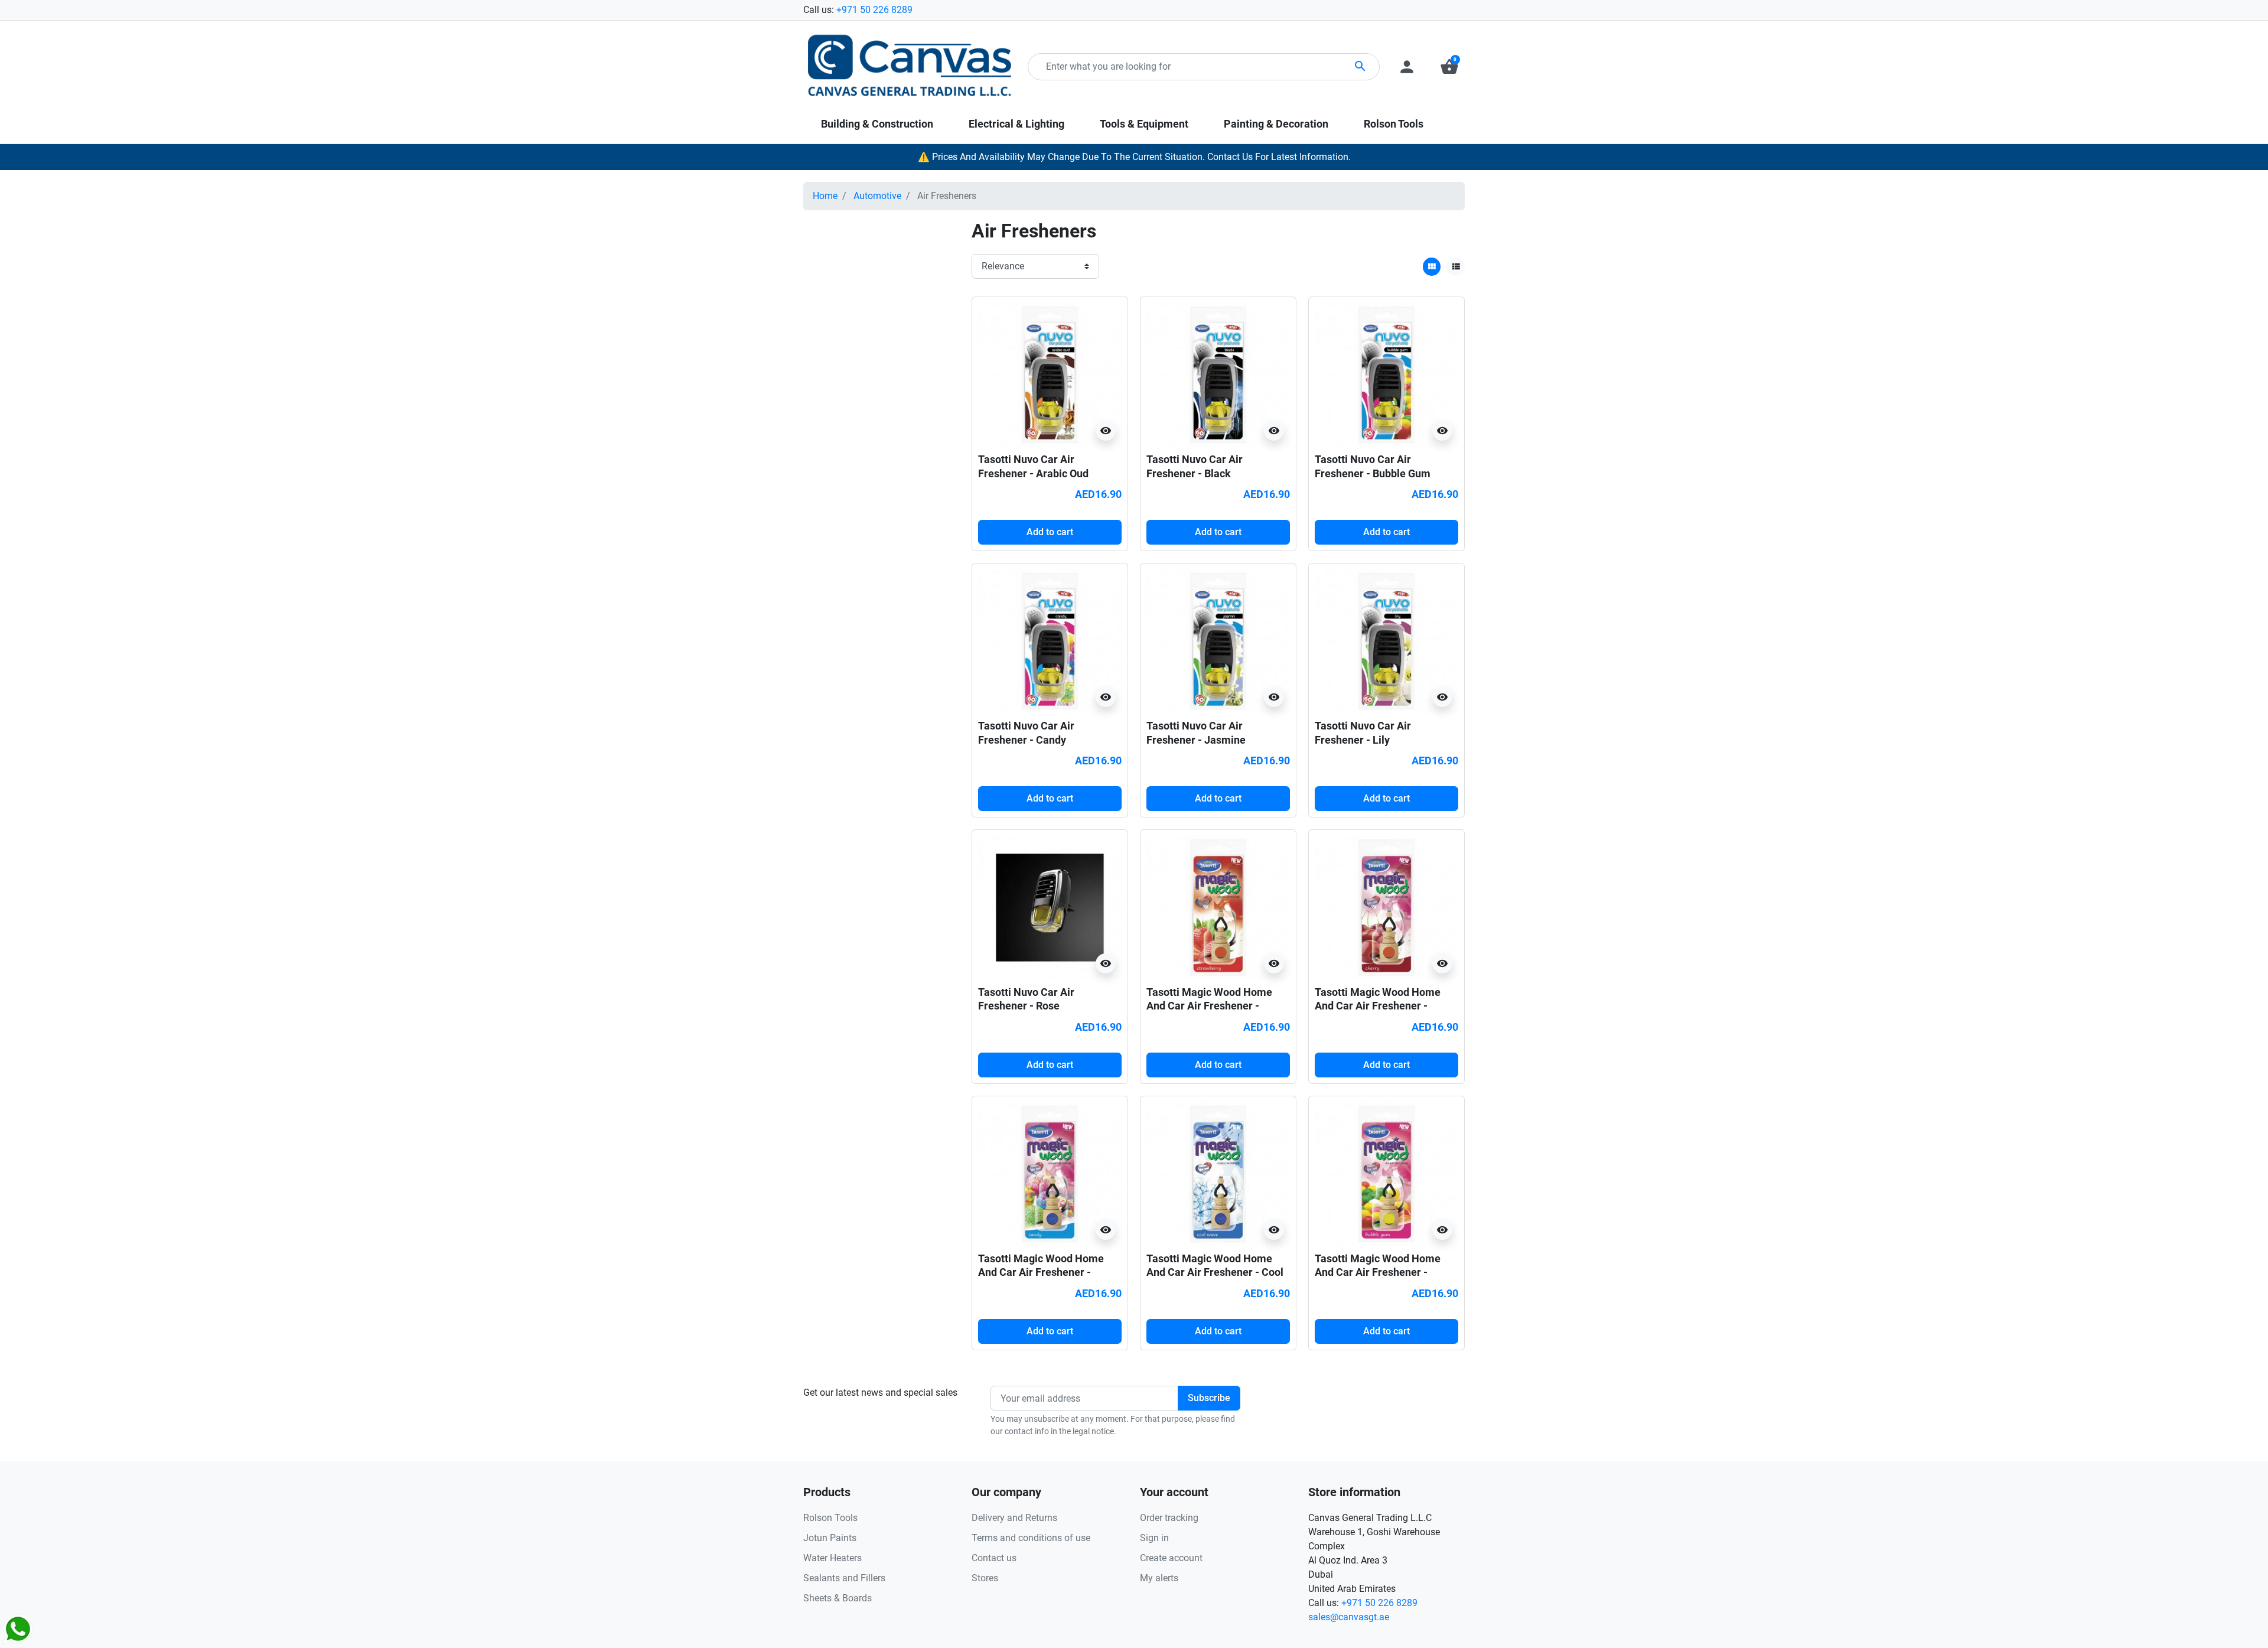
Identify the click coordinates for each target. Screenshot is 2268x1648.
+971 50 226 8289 (874, 10)
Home (825, 196)
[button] (1449, 67)
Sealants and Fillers (844, 1578)
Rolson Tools (830, 1518)
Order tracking (1169, 1518)
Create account (1171, 1558)
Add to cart (1050, 532)
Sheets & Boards (838, 1598)
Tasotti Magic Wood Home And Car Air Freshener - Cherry (1378, 1006)
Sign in (1154, 1538)
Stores (985, 1578)
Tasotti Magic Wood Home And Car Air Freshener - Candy (1041, 1272)
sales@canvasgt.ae (1349, 1617)
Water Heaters (832, 1558)
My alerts (1159, 1578)
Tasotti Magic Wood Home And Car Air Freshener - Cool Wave (1215, 1272)
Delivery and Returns (1014, 1518)
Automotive (877, 196)
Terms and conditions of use (1031, 1538)
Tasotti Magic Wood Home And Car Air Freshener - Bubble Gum (1378, 1272)
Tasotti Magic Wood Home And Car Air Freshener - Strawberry (1209, 1006)
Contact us (994, 1558)
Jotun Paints (830, 1538)
